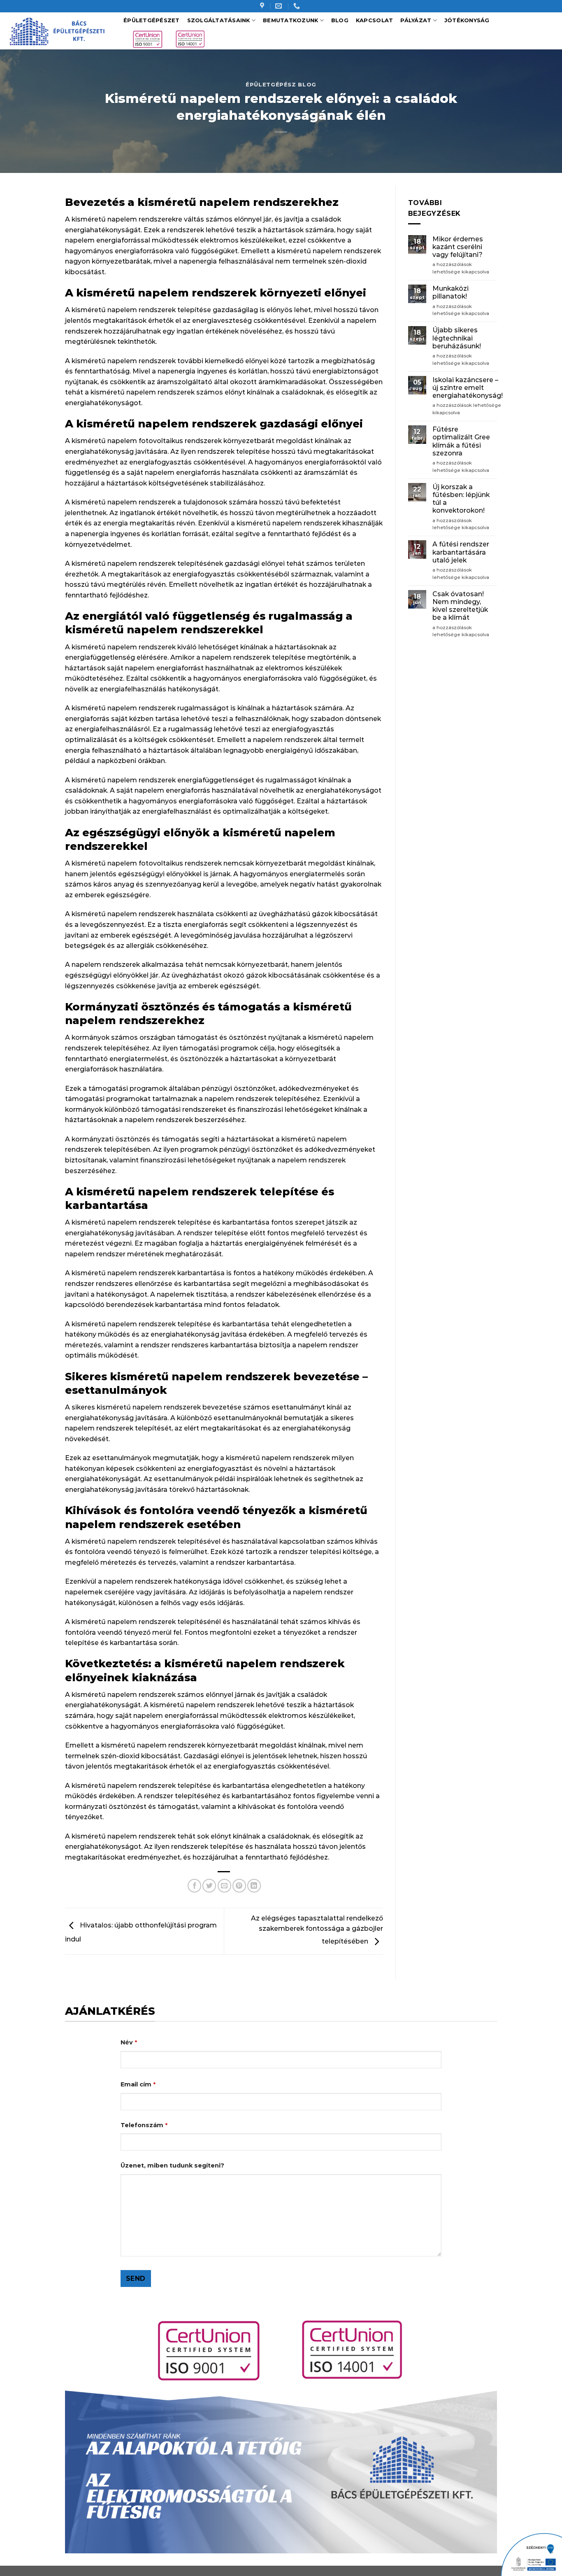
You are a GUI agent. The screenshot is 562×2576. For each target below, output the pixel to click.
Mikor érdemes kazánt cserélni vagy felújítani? (458, 247)
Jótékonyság (467, 20)
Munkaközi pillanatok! (451, 292)
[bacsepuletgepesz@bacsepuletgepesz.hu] (280, 6)
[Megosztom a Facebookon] (194, 1886)
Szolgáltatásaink (219, 20)
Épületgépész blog (281, 85)
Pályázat (416, 20)
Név (129, 2042)
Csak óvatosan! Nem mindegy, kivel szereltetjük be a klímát (460, 606)
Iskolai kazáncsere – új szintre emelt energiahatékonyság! (468, 388)
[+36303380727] (298, 6)
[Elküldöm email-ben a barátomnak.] (224, 1886)
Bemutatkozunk (290, 20)
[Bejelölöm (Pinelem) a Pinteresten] (239, 1886)
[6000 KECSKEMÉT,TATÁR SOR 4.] (263, 6)
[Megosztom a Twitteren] (209, 1886)
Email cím (138, 2084)
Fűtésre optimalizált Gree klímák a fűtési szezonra (461, 441)
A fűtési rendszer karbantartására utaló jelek (461, 552)
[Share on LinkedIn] (254, 1886)
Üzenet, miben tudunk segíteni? (172, 2165)
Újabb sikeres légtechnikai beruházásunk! (457, 338)
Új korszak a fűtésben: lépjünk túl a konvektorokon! (461, 499)
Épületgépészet (152, 20)
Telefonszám (144, 2125)
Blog (340, 20)
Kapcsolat (374, 20)
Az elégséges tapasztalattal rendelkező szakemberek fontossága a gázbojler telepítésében (317, 1930)
